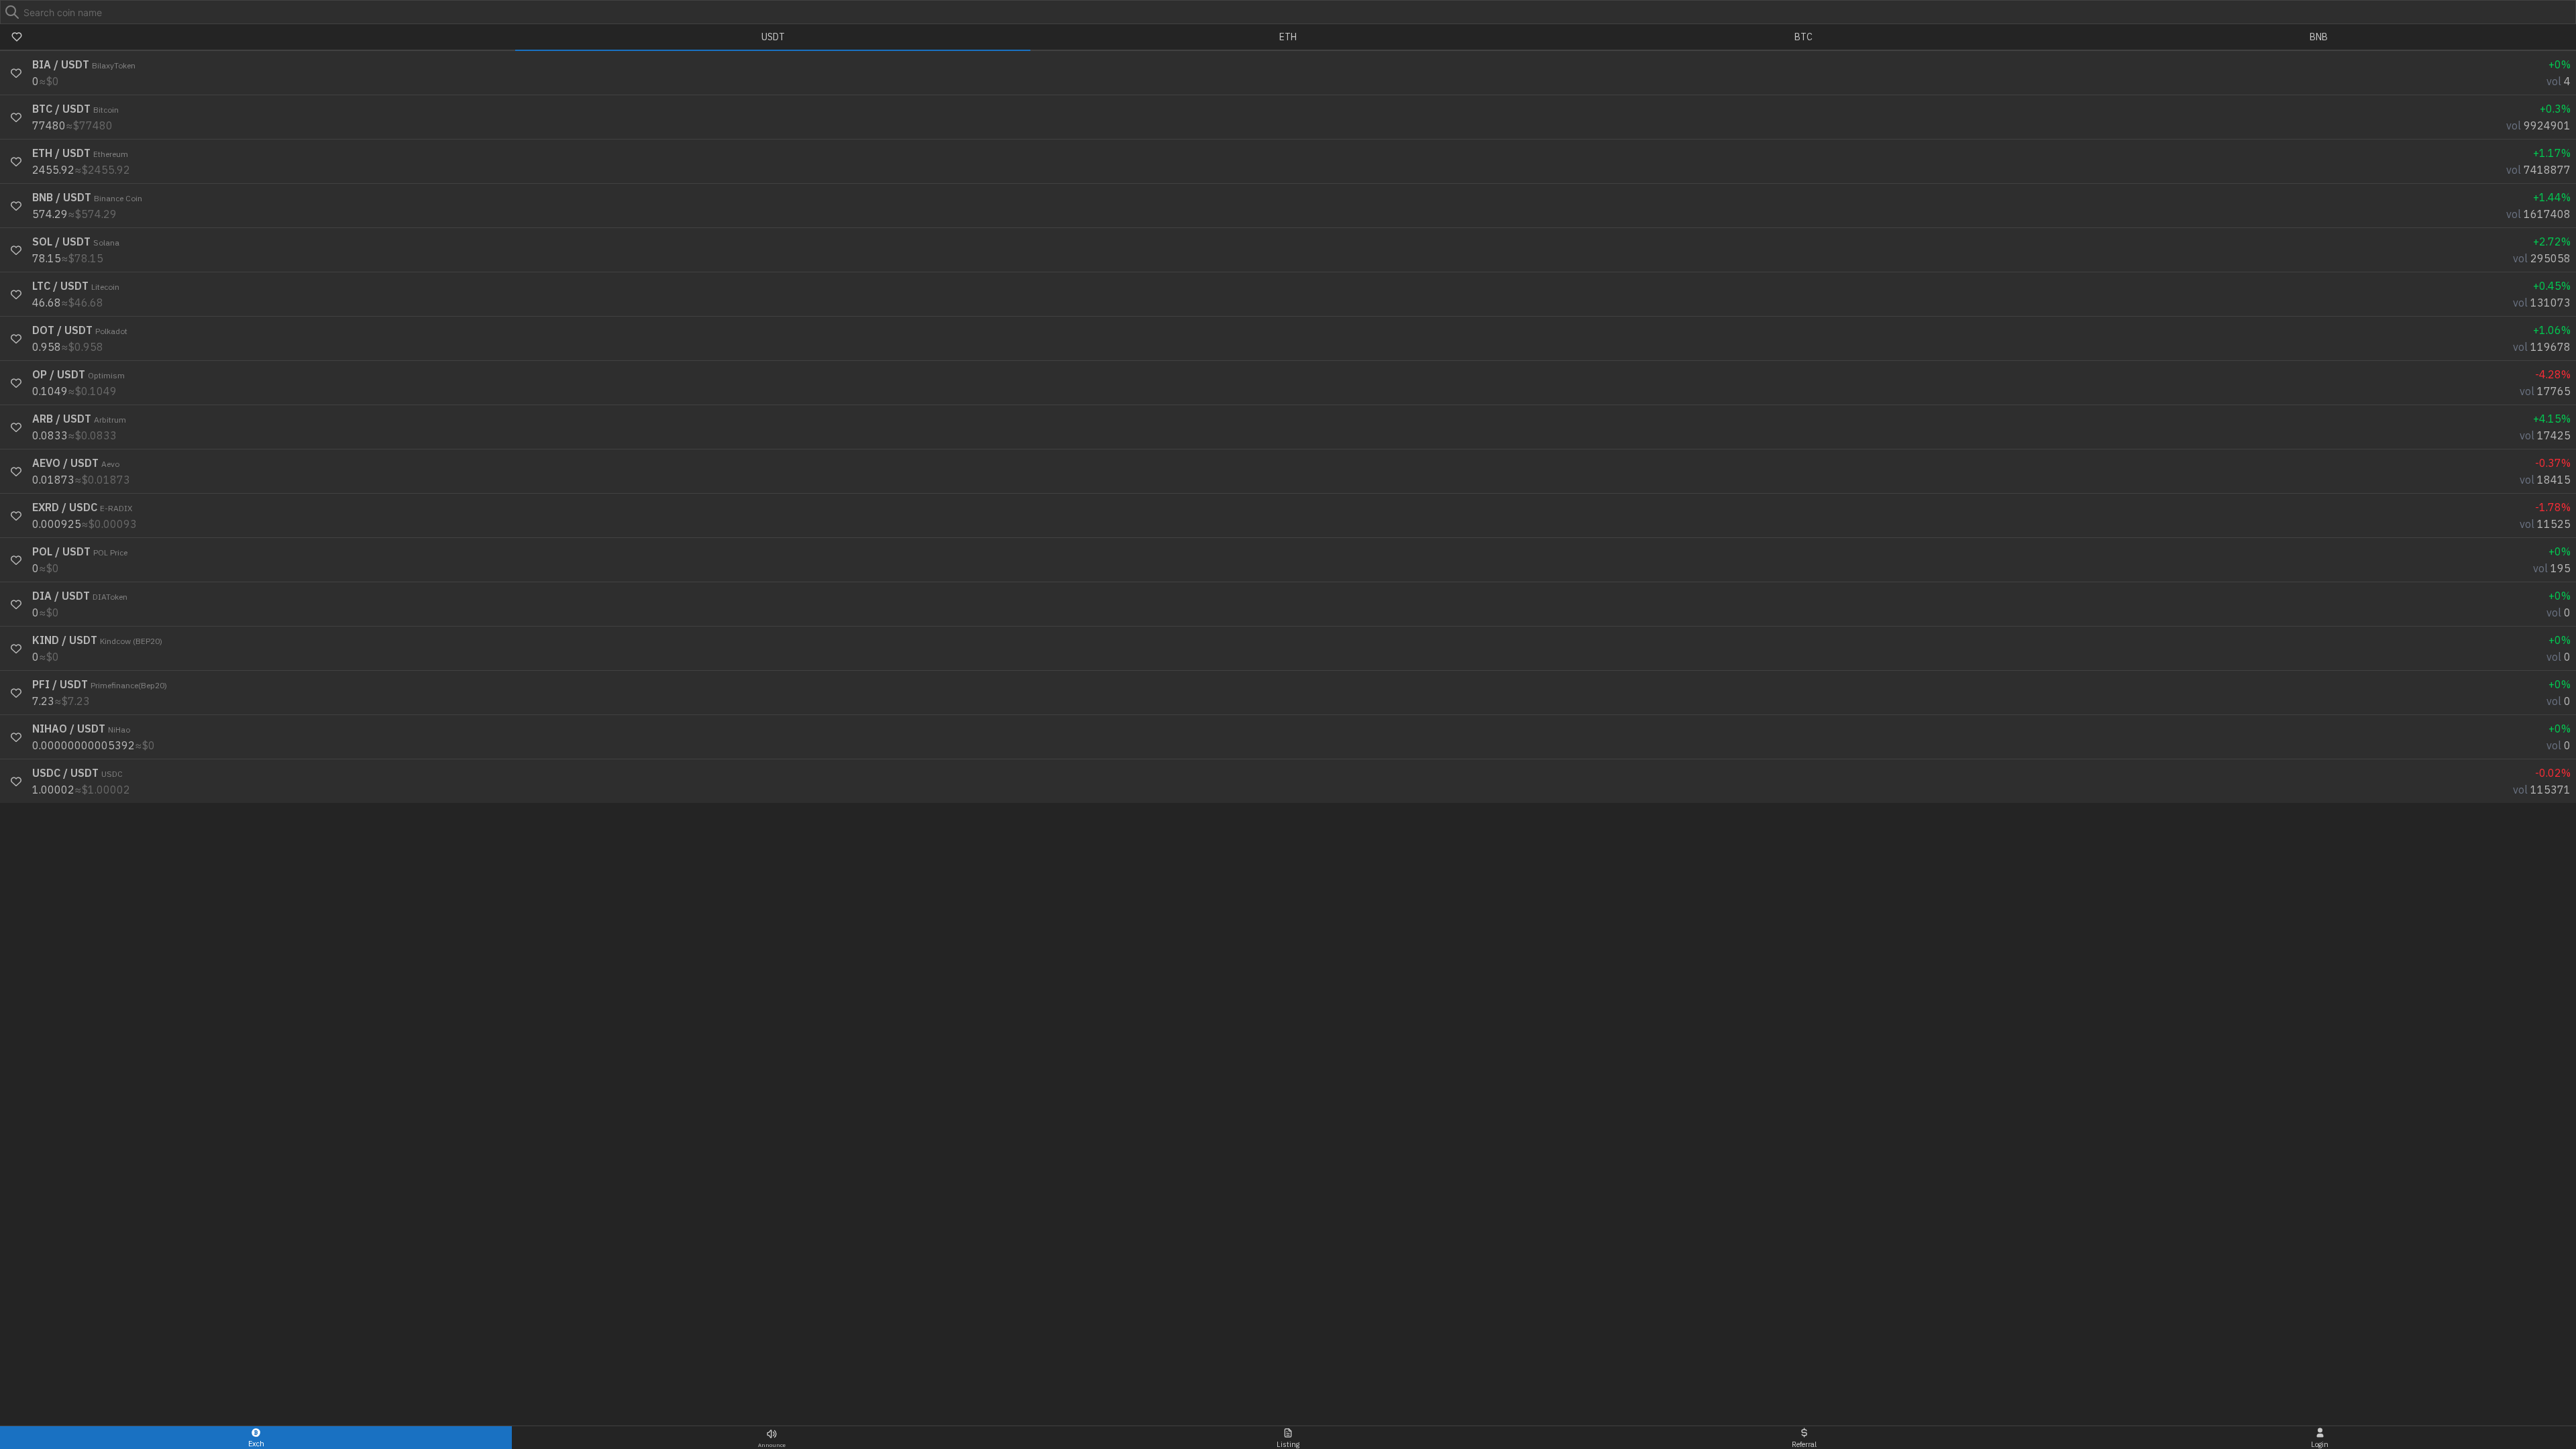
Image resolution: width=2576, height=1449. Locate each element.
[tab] (258, 38)
